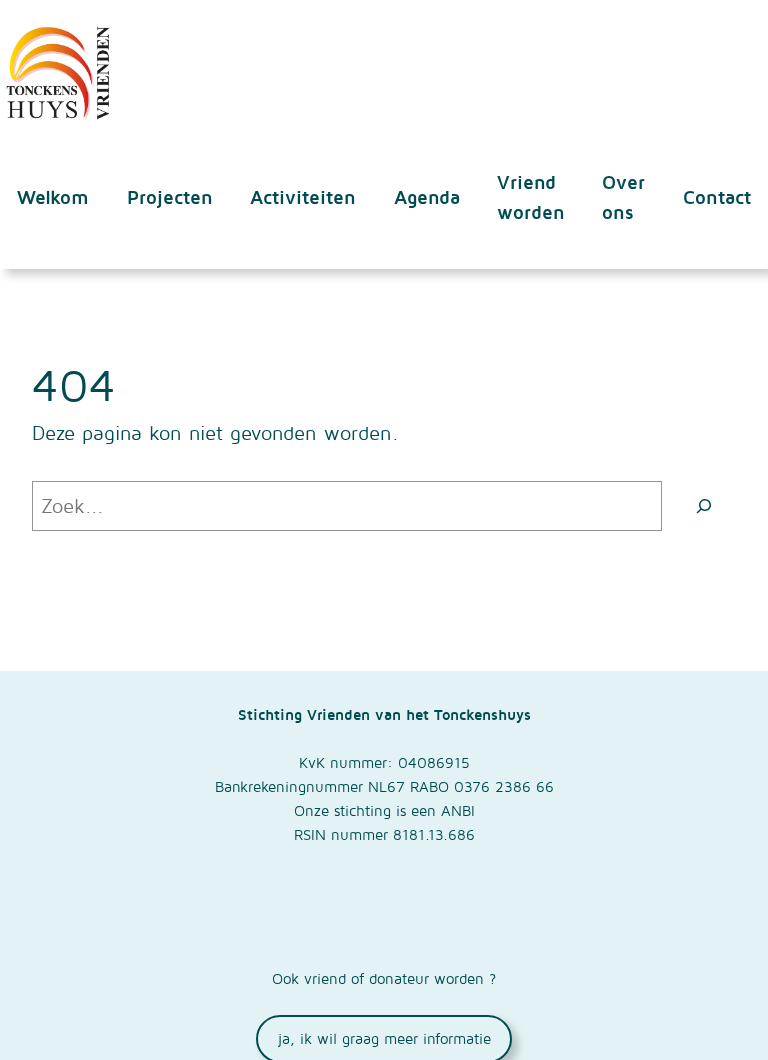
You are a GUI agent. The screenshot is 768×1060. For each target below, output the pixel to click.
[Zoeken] (704, 506)
